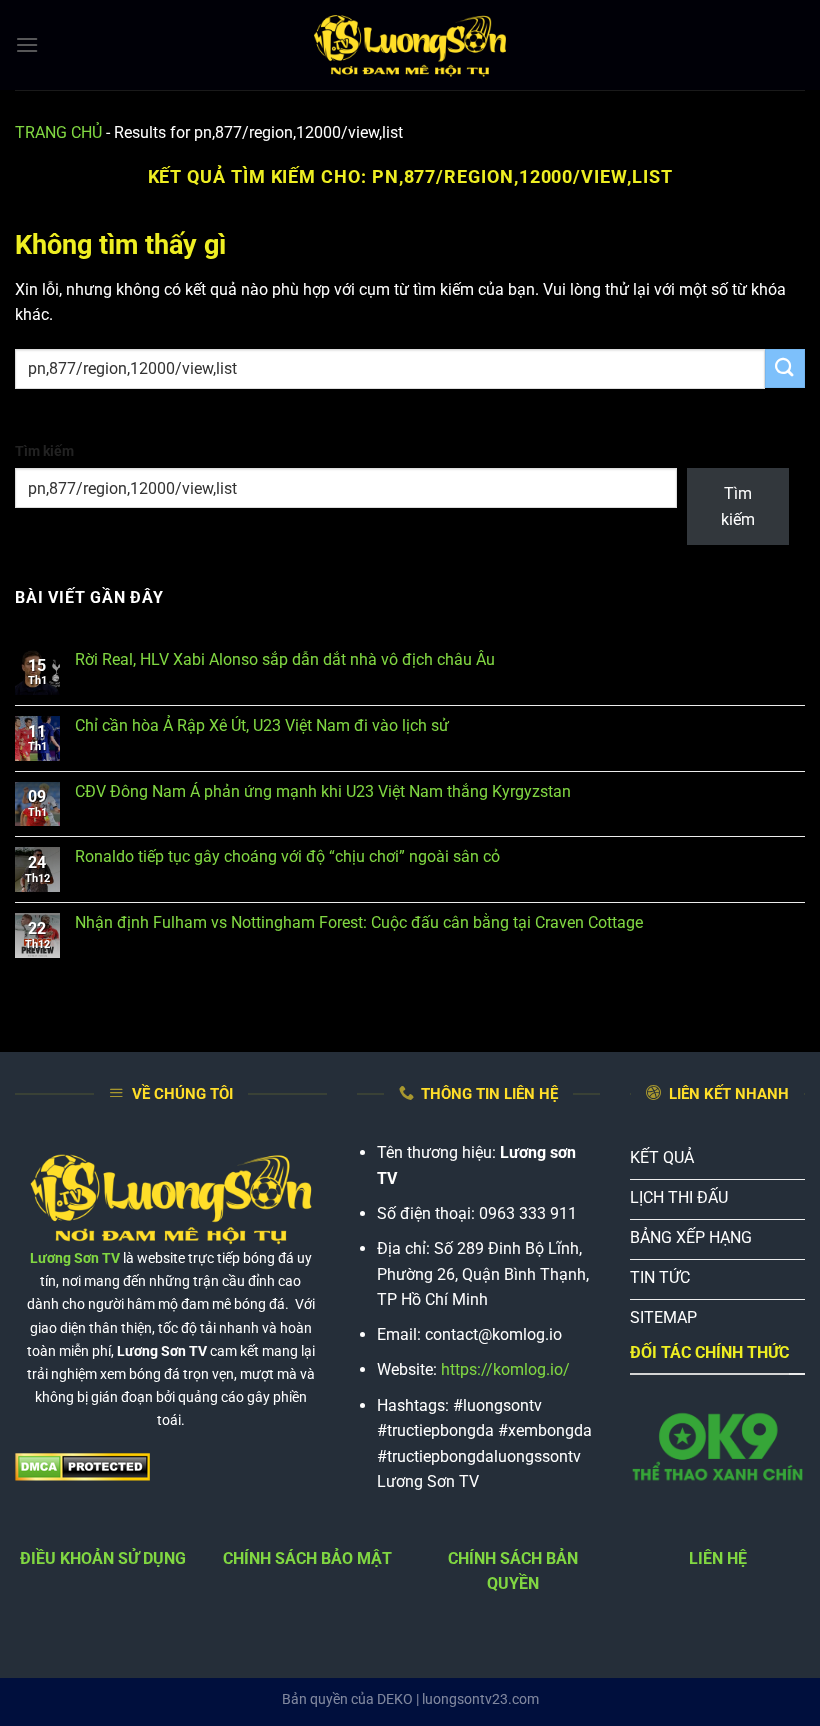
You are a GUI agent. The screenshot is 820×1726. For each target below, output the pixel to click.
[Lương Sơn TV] (410, 45)
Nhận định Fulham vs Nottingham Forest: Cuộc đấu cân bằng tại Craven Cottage (359, 922)
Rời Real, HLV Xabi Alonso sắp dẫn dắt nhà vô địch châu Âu (285, 659)
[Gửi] (785, 368)
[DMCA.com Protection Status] (82, 1466)
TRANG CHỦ (58, 132)
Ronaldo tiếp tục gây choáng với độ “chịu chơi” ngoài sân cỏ (287, 856)
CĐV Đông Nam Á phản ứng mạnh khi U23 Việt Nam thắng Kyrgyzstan (323, 791)
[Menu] (27, 44)
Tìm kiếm (44, 451)
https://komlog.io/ (505, 1369)
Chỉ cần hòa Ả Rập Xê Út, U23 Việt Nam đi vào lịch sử (262, 725)
